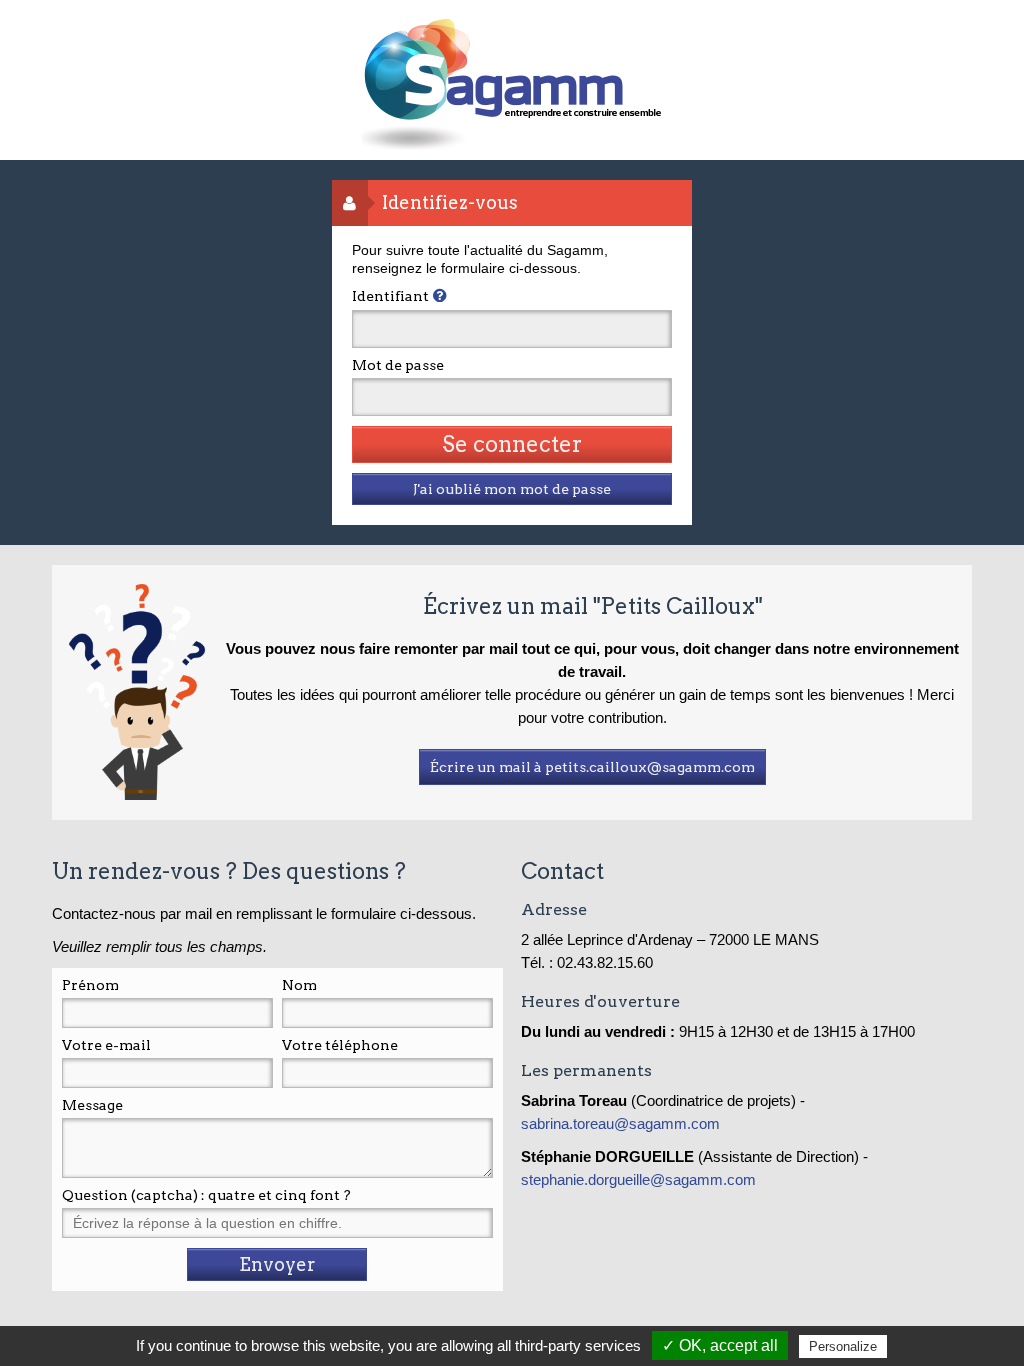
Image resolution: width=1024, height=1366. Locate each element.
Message (92, 1105)
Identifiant (390, 296)
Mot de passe (398, 365)
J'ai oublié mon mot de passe (512, 489)
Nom (299, 985)
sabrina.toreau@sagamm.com (622, 1123)
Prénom (90, 985)
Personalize (843, 1346)
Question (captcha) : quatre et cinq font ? (206, 1195)
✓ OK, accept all (720, 1345)
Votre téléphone (340, 1045)
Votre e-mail (106, 1045)
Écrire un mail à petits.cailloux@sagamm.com (592, 767)
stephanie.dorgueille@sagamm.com (638, 1179)
